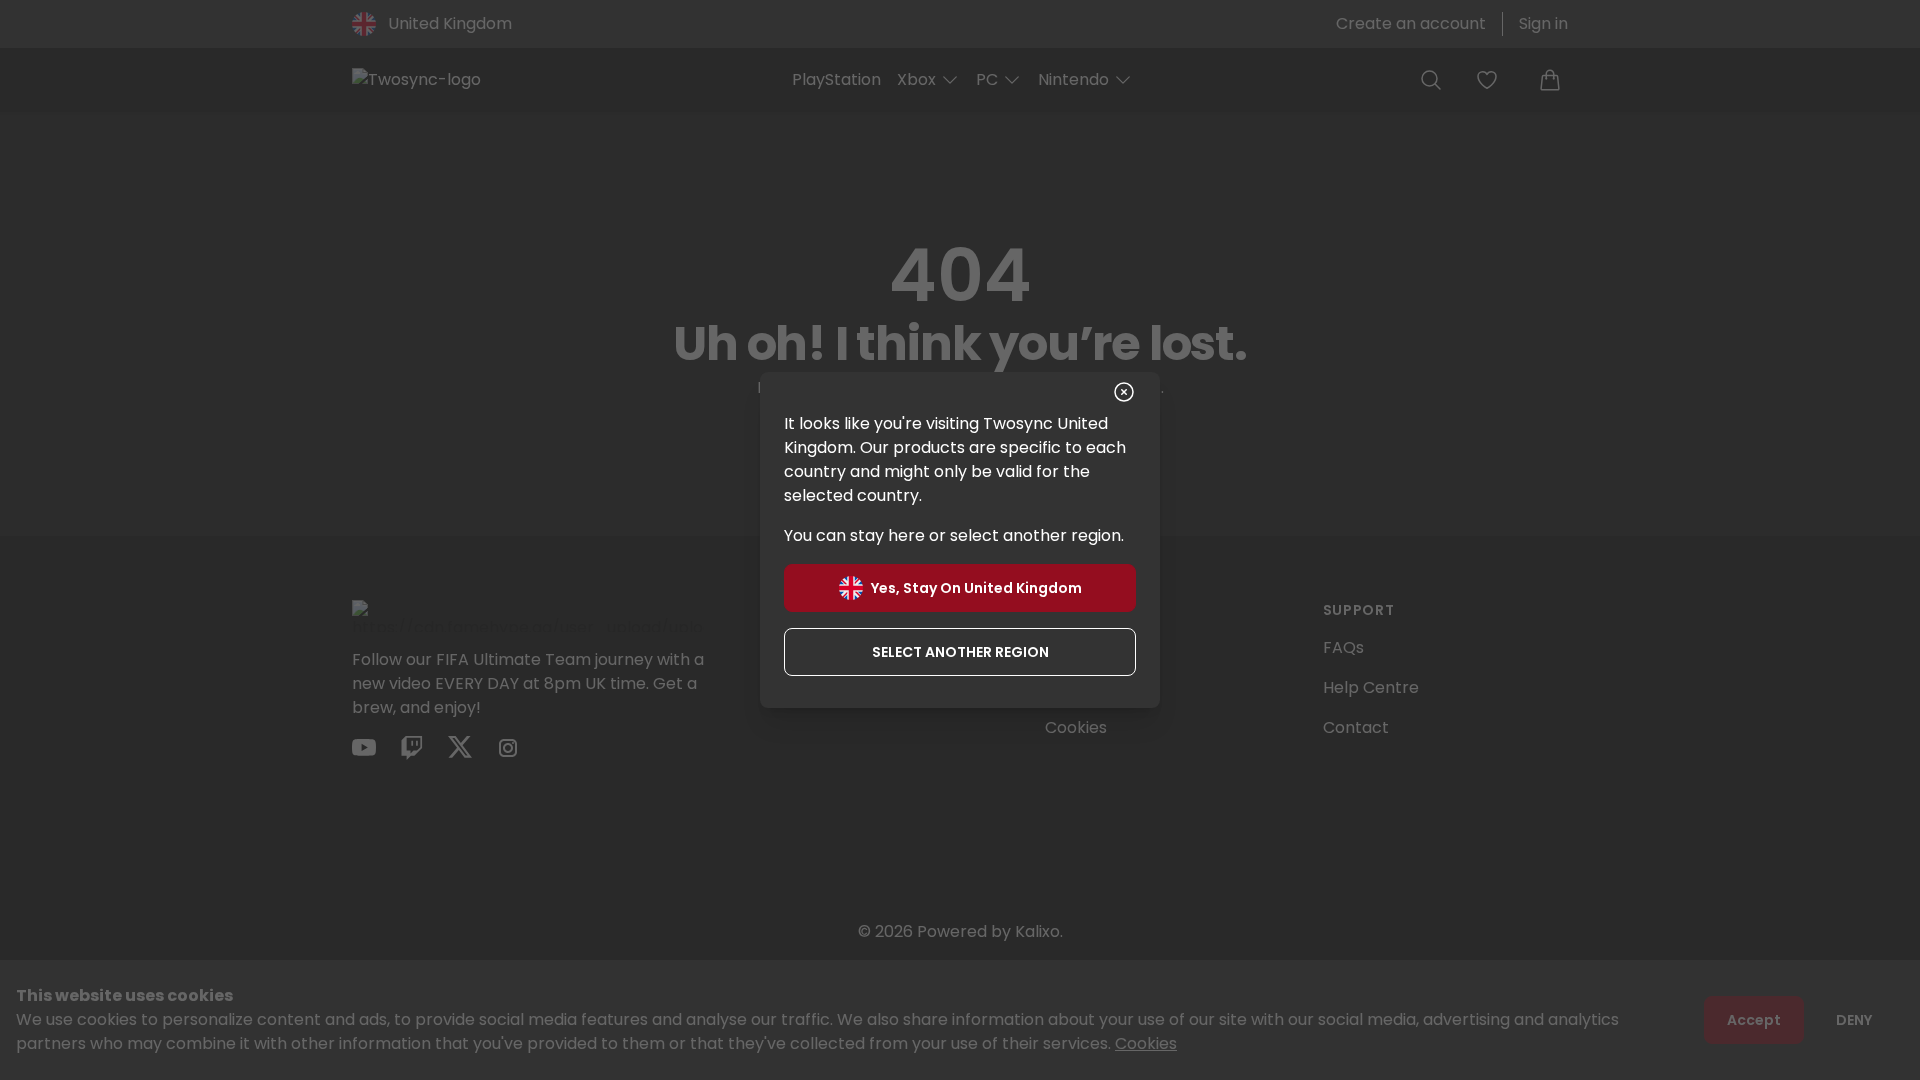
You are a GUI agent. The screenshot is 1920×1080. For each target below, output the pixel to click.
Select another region (960, 652)
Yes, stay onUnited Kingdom (976, 588)
